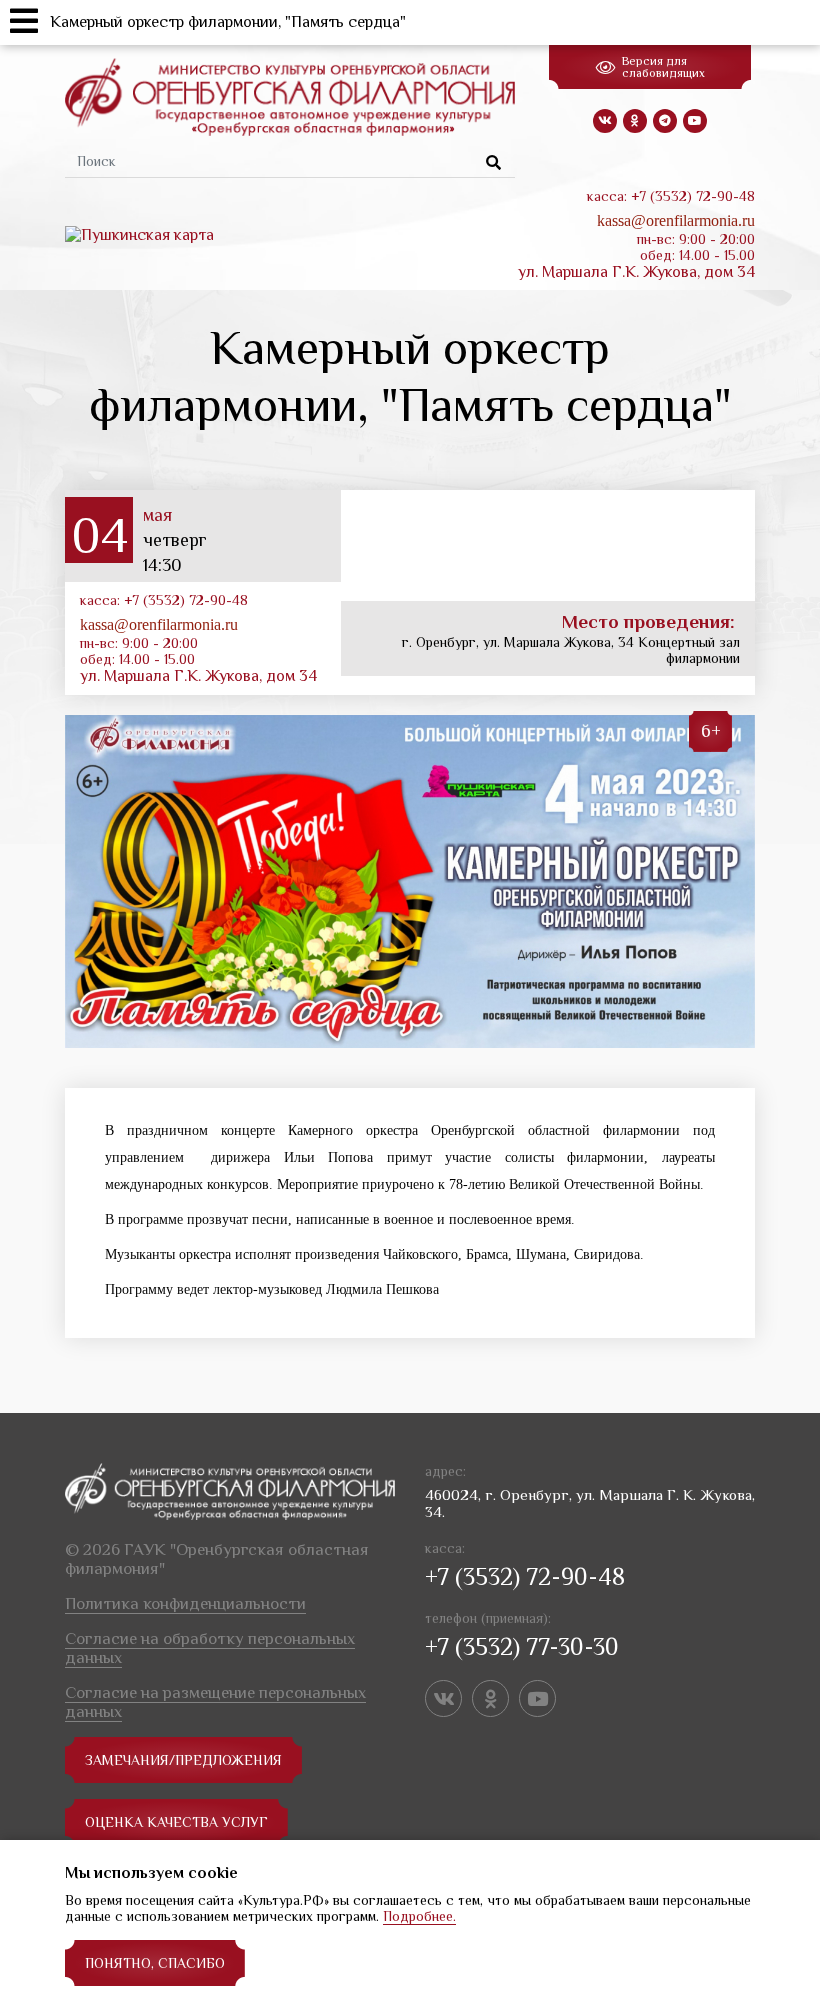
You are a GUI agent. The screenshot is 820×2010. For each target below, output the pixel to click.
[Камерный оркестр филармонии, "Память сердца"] (410, 881)
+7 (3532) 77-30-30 (522, 1646)
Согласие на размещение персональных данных (215, 1702)
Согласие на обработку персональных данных (210, 1648)
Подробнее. (419, 1916)
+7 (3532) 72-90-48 (525, 1576)
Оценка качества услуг (176, 1822)
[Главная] (290, 96)
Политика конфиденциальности (185, 1603)
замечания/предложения (183, 1760)
